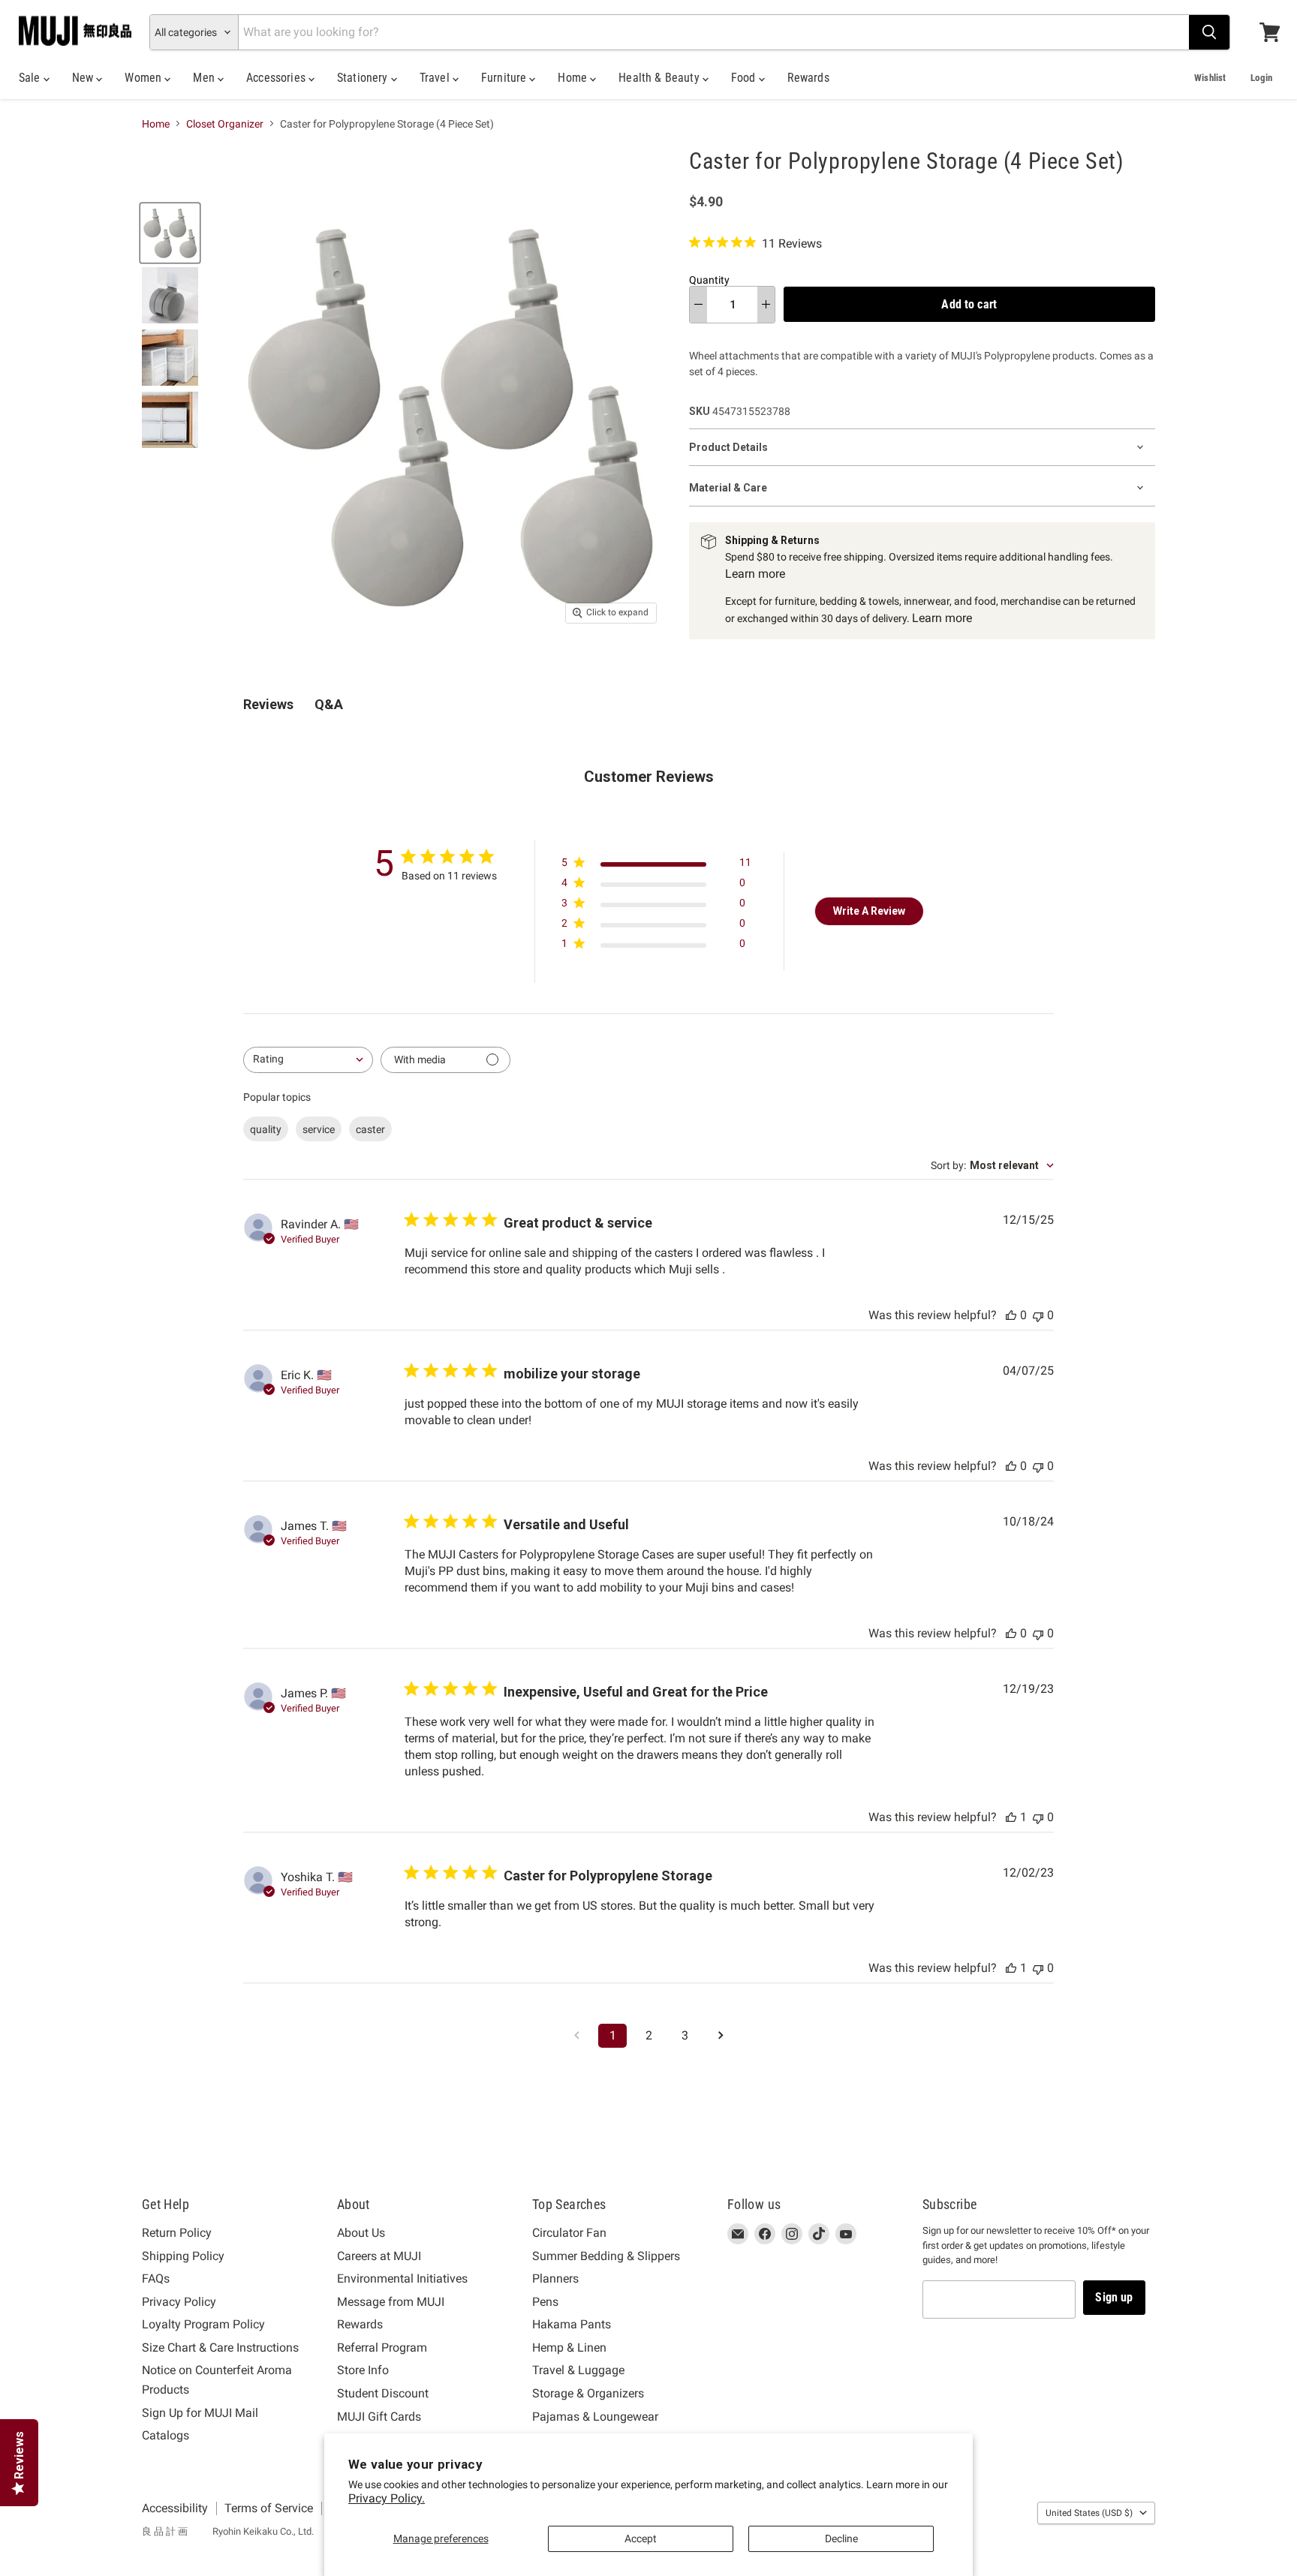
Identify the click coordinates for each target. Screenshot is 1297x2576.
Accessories (277, 78)
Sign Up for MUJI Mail (200, 2413)
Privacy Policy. (387, 2498)
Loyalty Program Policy (203, 2324)
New (84, 78)
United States (1089, 2513)
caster (370, 1129)
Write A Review (869, 911)
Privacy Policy (179, 2302)
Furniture (506, 78)
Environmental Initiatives (402, 2278)
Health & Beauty (661, 78)
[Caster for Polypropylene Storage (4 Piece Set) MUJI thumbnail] (170, 233)
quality (266, 1129)
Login (1261, 78)
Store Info (363, 2370)
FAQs (156, 2278)
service (319, 1129)
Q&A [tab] (329, 704)
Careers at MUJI (379, 2256)
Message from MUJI (391, 2302)
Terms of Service (269, 2508)
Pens (545, 2302)
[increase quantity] (766, 305)
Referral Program (382, 2348)
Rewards (808, 78)
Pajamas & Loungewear (595, 2417)
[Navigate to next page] (721, 2036)
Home (574, 78)
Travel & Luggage (578, 2370)
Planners (555, 2278)
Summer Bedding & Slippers (606, 2256)
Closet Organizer (225, 124)
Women (144, 78)
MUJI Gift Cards (379, 2417)
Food (745, 78)
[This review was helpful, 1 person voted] (1011, 1817)
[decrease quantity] (698, 305)
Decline (841, 2538)
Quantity (709, 280)
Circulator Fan (569, 2233)
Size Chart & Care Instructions (220, 2348)
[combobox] (308, 1060)
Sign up (1114, 2297)
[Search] (1209, 32)
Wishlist (1210, 78)
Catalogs (166, 2435)
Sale (31, 78)
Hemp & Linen (569, 2348)
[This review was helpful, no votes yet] (1011, 1315)
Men (205, 78)
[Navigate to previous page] (576, 2036)
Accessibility (175, 2508)
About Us (361, 2233)
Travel (436, 78)
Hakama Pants (572, 2324)
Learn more (755, 574)
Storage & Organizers (588, 2393)
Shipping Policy (183, 2256)
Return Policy (177, 2233)
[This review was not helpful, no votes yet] (1038, 1315)
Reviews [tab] (268, 704)
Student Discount (383, 2393)
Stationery (364, 78)
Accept (641, 2538)
